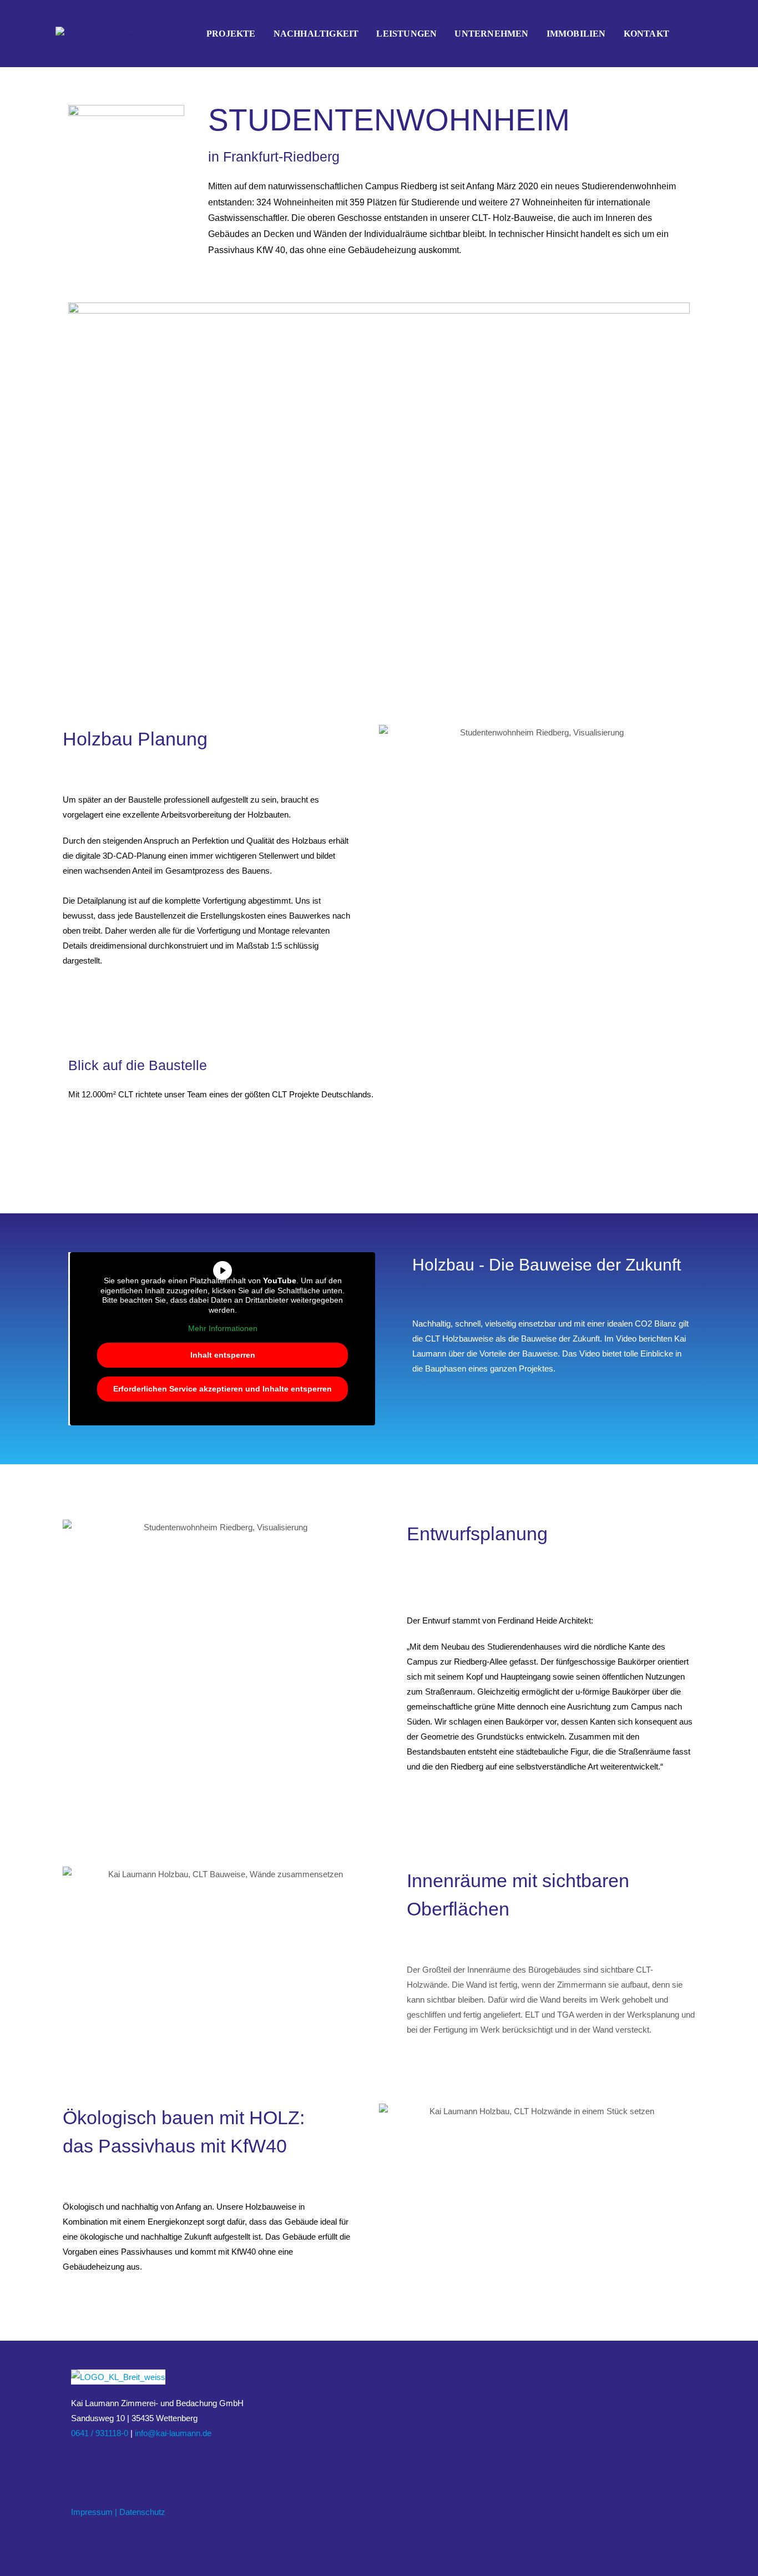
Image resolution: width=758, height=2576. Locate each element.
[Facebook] (78, 2460)
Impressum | (94, 2512)
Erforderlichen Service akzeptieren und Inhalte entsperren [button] (223, 1389)
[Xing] (104, 2460)
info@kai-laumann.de (173, 2433)
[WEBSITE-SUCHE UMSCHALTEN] (690, 34)
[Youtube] (118, 2460)
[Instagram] (91, 2460)
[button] (390, 732)
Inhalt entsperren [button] (223, 1355)
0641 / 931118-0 (100, 2433)
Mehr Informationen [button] (223, 1328)
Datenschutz (142, 2512)
